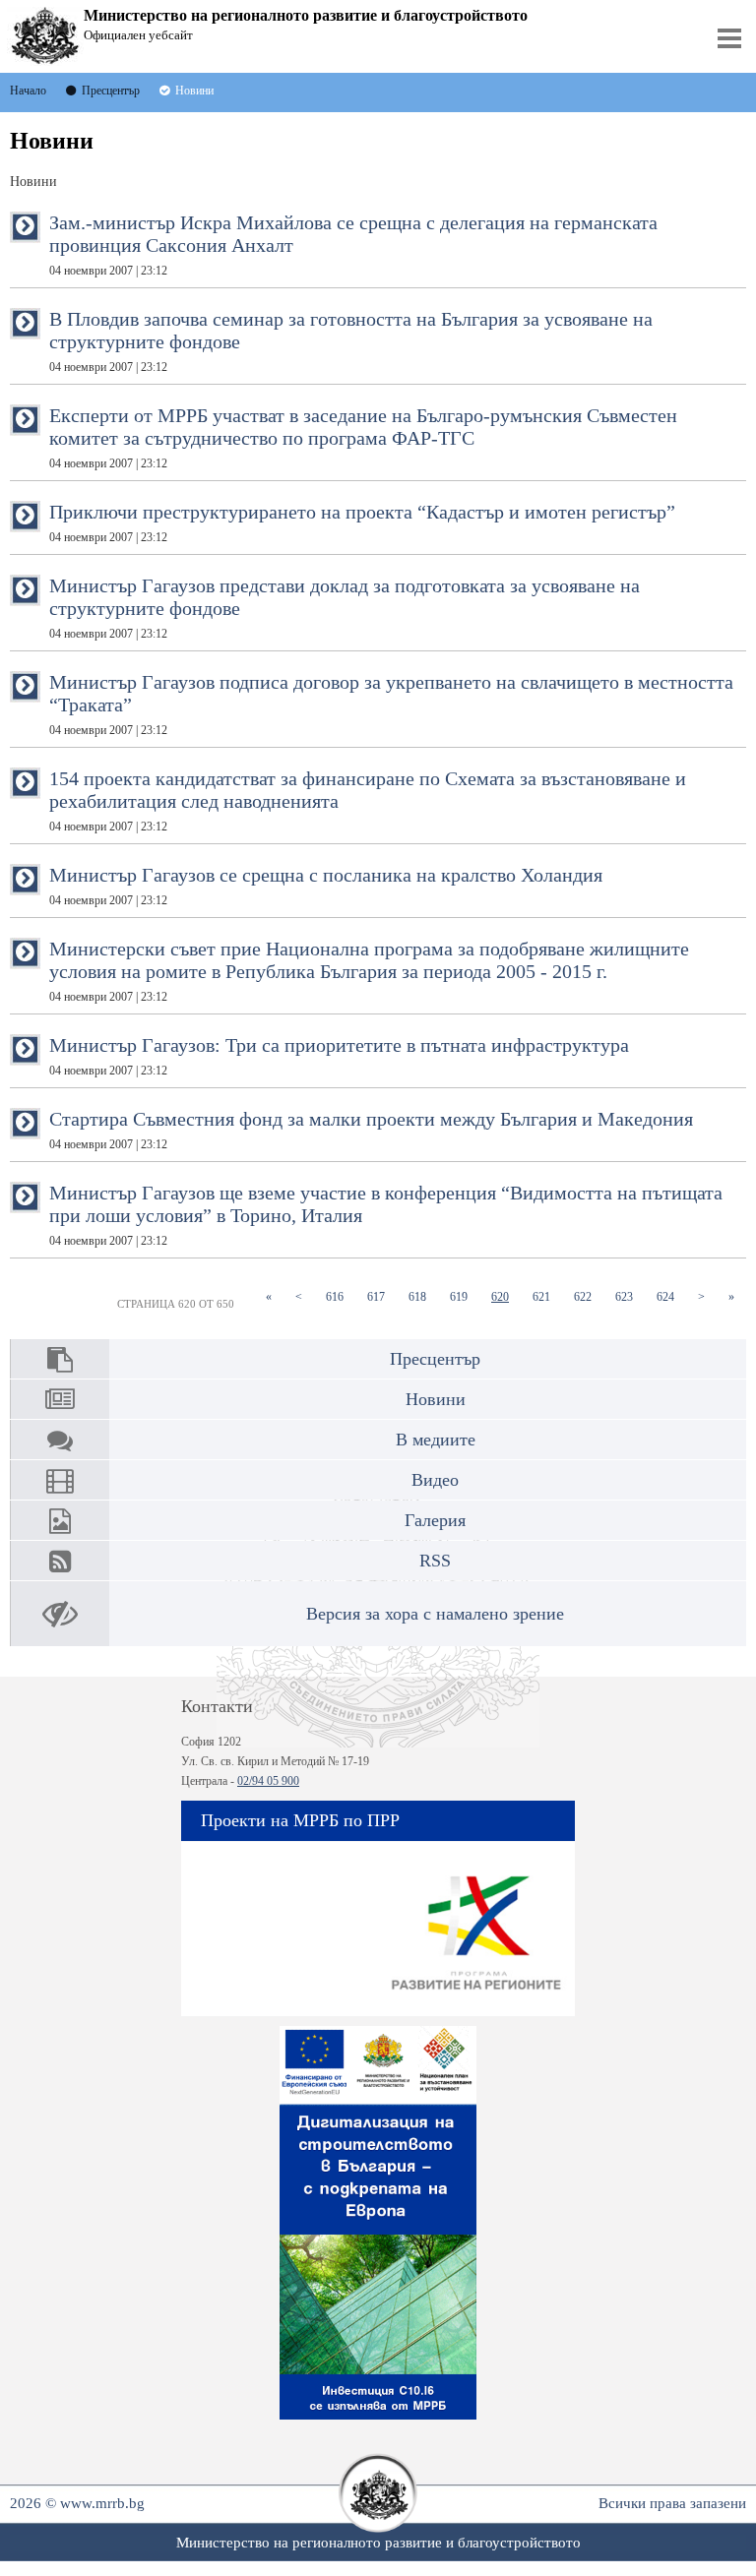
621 (547, 1296)
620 (506, 1296)
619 (465, 1296)
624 (671, 1296)
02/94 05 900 (268, 1781)
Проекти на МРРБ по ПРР (300, 1820)
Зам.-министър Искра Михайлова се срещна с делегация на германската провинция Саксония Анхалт (353, 245)
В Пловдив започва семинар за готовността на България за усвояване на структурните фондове (351, 341)
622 (589, 1296)
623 (630, 1296)
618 (423, 1296)
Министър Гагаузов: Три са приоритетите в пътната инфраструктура (339, 1056)
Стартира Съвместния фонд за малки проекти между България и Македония (371, 1130)
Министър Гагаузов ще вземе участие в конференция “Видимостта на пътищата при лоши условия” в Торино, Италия (386, 1215)
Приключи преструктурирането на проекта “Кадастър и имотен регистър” (362, 522)
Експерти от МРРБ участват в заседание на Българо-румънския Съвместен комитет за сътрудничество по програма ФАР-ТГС (363, 437)
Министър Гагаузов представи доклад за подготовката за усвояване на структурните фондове (345, 608)
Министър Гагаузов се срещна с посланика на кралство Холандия (326, 886)
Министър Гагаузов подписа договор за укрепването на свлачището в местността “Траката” (391, 704)
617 (382, 1296)
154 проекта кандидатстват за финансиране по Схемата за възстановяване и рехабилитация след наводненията (368, 800)
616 (341, 1296)
